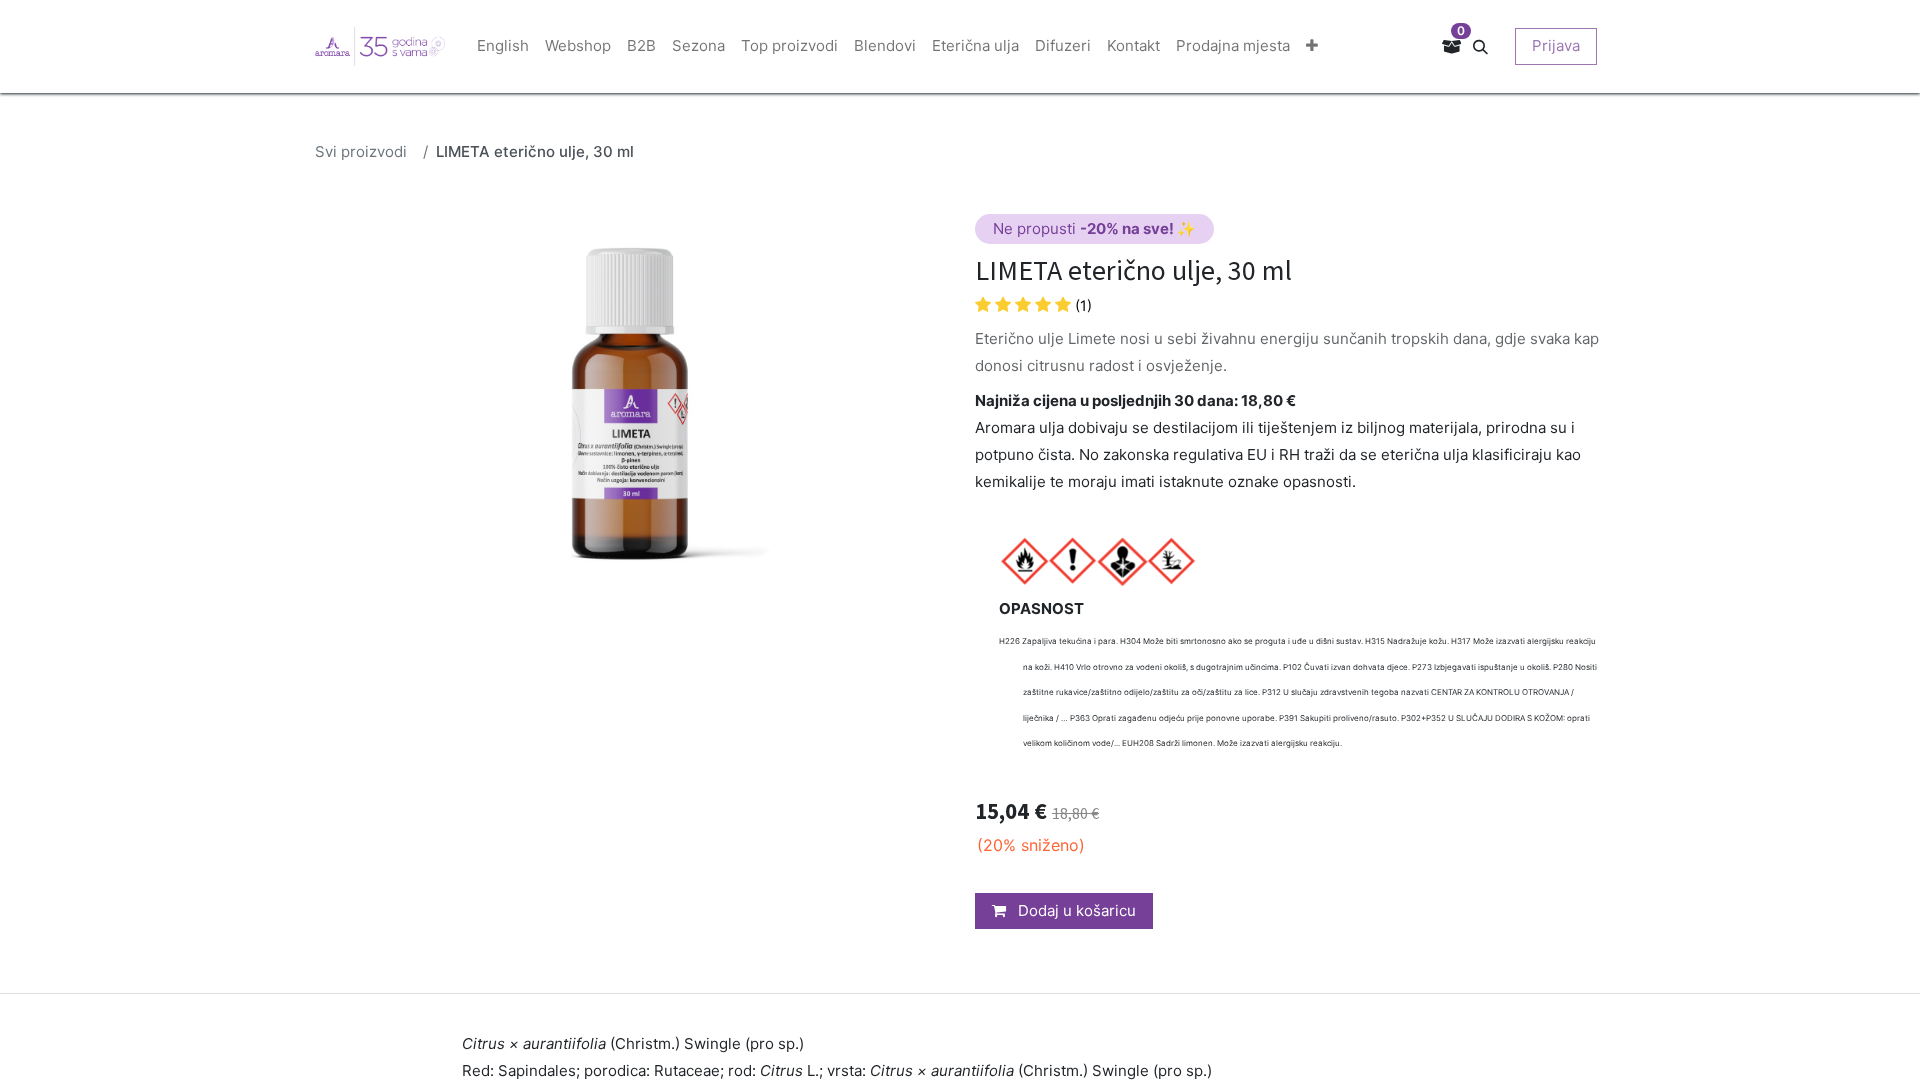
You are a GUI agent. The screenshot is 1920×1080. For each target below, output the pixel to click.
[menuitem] (503, 46)
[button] (1488, 45)
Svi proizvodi (361, 151)
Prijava (1556, 45)
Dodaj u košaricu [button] (1075, 910)
